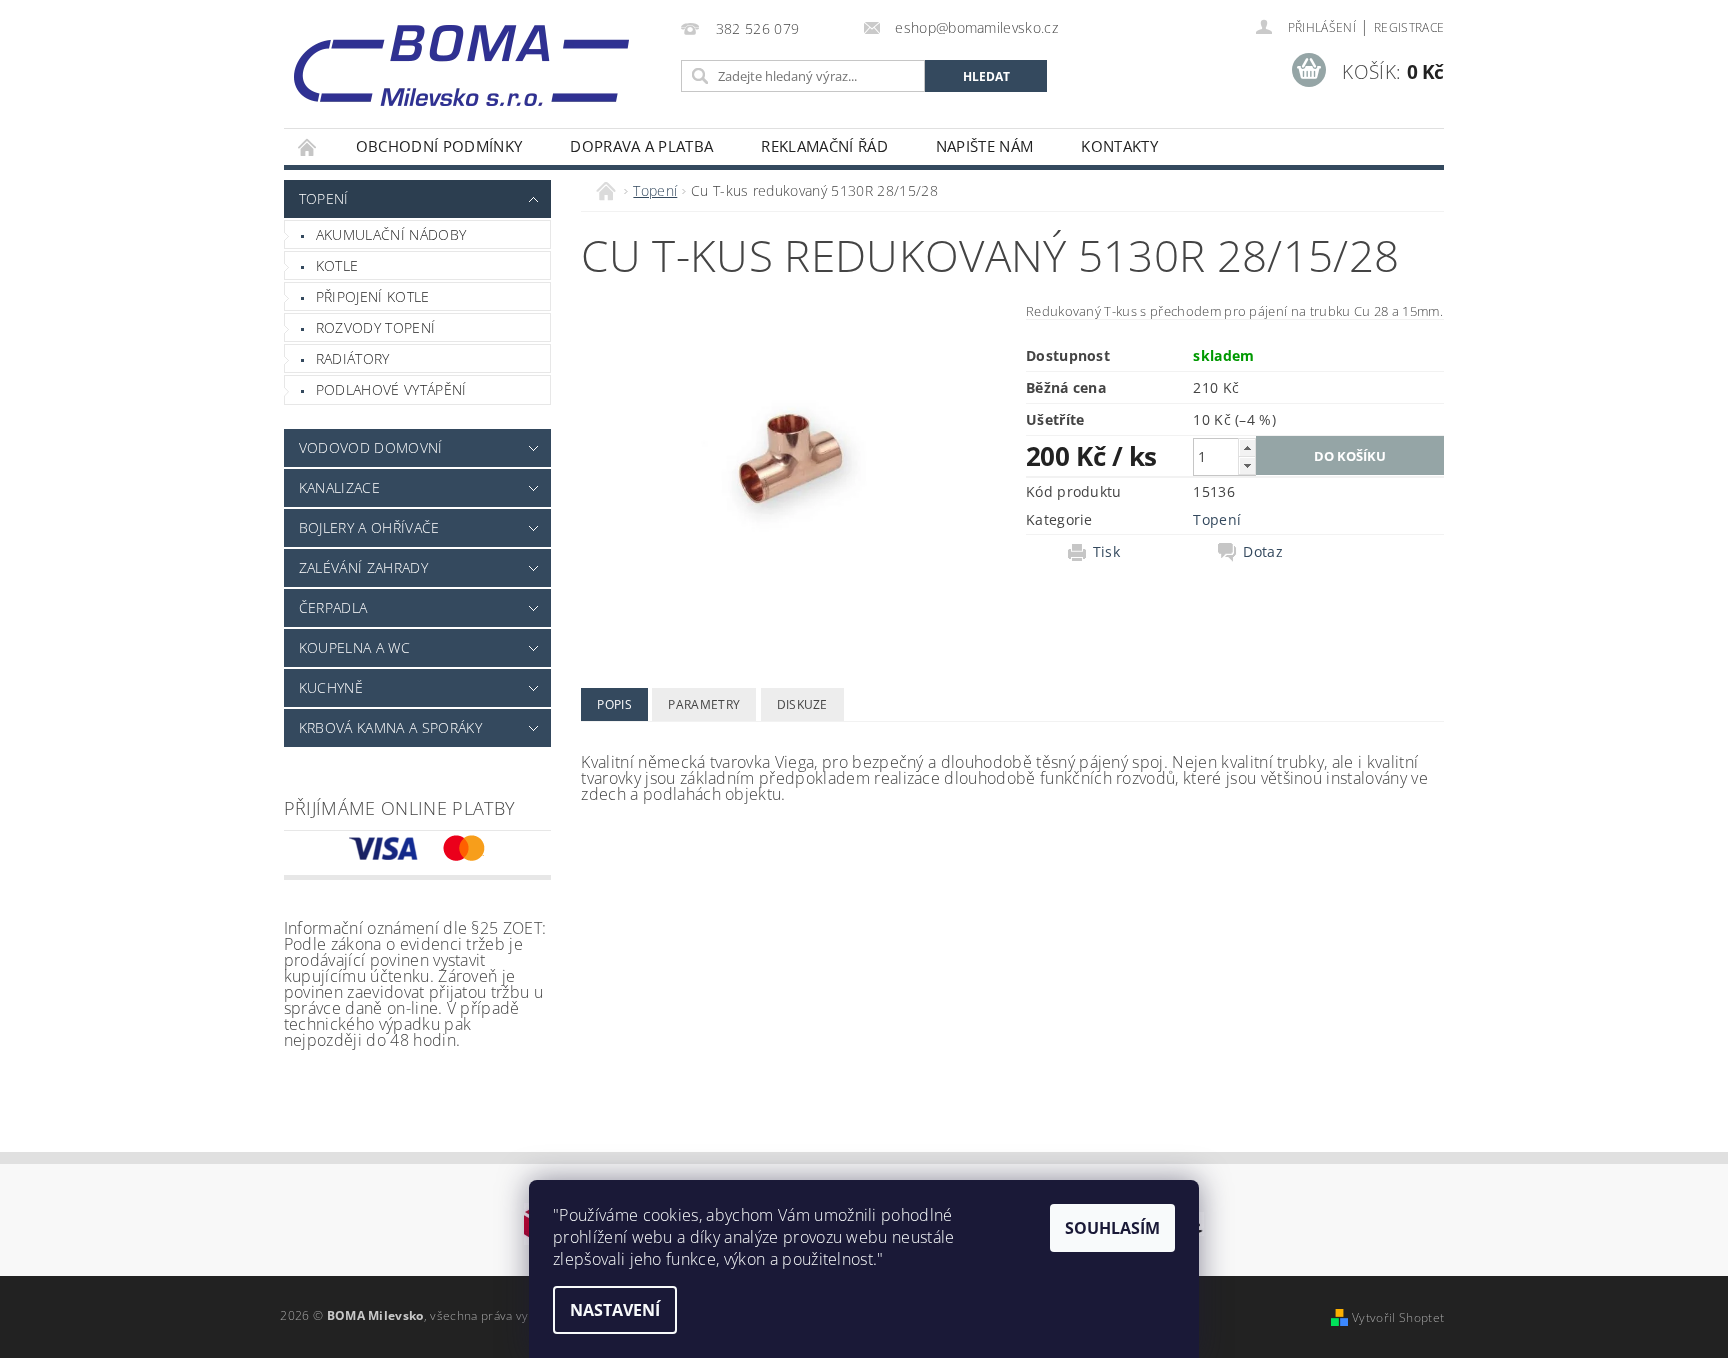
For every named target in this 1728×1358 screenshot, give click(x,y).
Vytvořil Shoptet (1398, 1317)
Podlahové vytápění (391, 389)
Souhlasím (1112, 1228)
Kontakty (1119, 146)
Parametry (704, 704)
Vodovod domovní (371, 447)
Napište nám (985, 146)
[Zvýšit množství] (1247, 447)
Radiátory (353, 358)
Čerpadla (333, 607)
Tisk (1106, 552)
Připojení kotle (373, 296)
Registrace (1409, 27)
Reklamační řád (824, 146)
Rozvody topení (375, 327)
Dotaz (1263, 552)
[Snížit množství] (1247, 465)
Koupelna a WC (354, 647)
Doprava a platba (641, 146)
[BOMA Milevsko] (461, 58)
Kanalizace (339, 487)
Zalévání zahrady (363, 567)
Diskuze (802, 704)
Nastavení (615, 1310)
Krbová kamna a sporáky (390, 727)
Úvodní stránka (308, 146)
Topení (324, 198)
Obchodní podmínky (439, 146)
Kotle (337, 265)
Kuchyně (331, 687)
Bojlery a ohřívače (369, 527)
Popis (614, 704)
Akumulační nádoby (391, 234)
